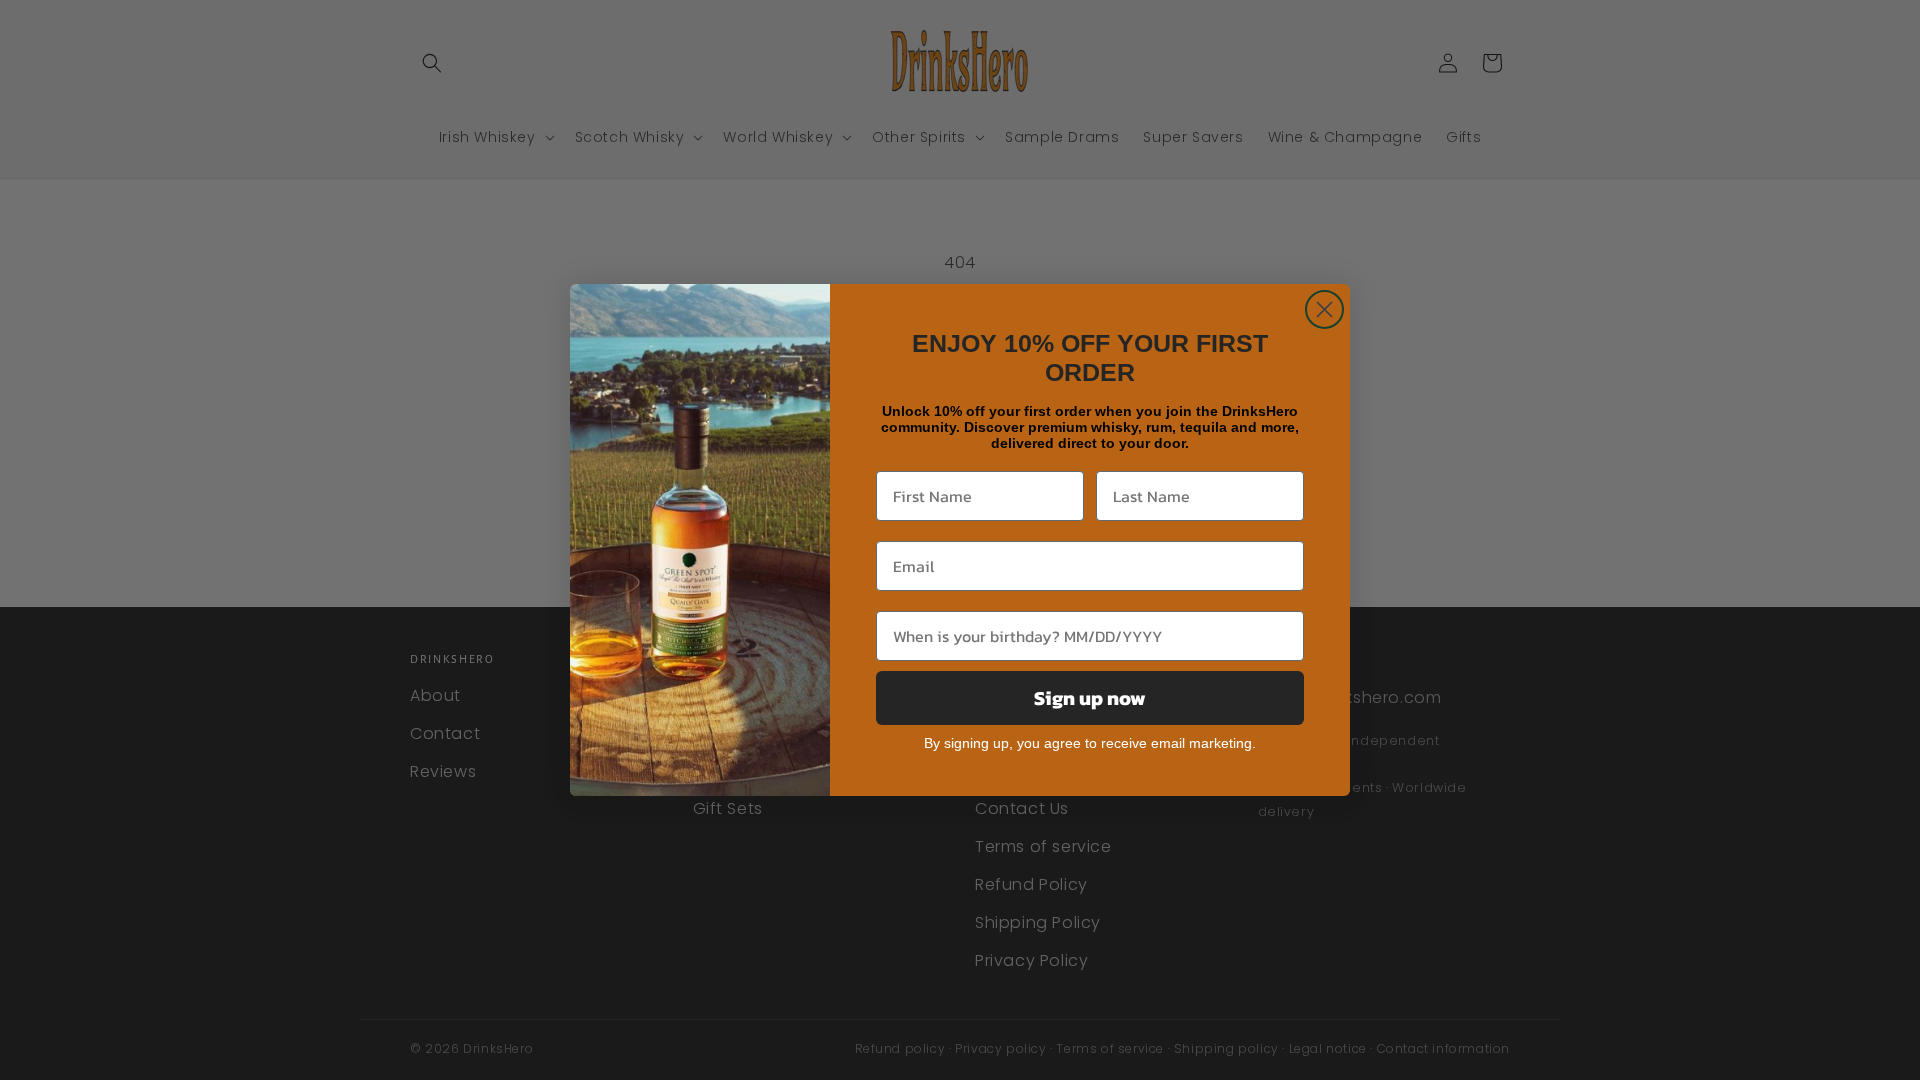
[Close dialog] (1324, 309)
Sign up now (1090, 698)
